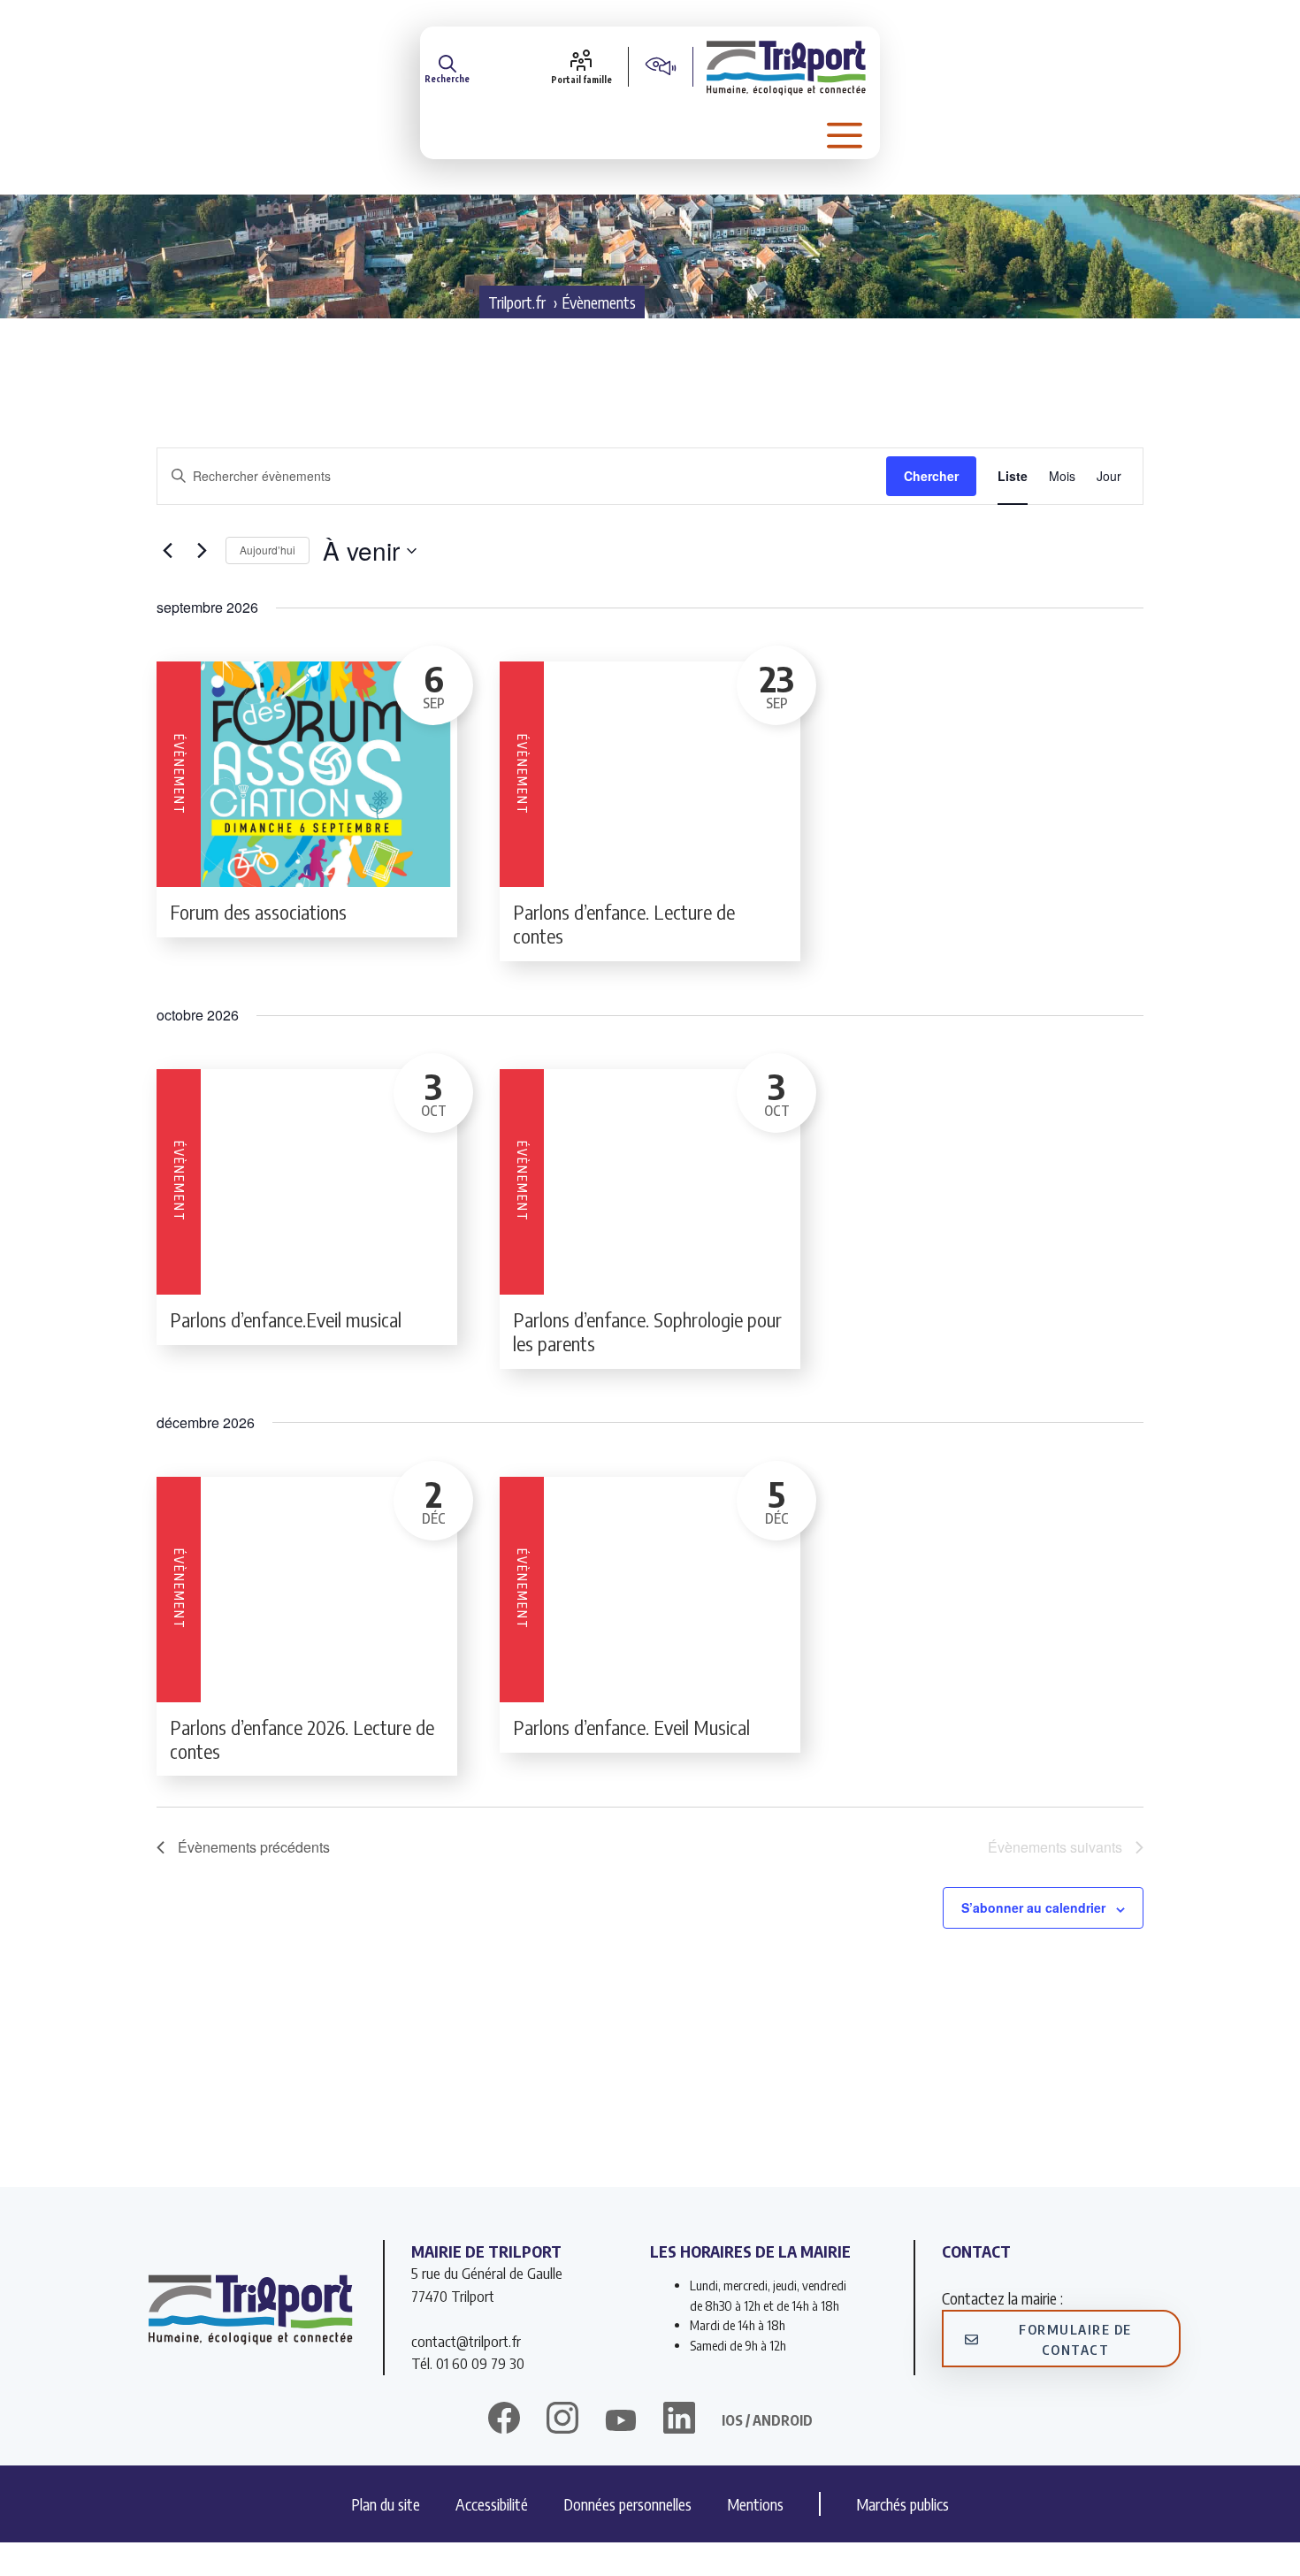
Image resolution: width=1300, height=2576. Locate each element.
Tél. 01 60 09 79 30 (468, 2363)
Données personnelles (627, 2504)
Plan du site (386, 2504)
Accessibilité (492, 2504)
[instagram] (562, 2420)
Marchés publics (902, 2504)
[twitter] (621, 2420)
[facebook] (504, 2420)
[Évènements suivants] (202, 551)
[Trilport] (787, 66)
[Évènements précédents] (167, 551)
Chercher (931, 476)
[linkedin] (679, 2420)
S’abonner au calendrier (1033, 1907)
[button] (447, 66)
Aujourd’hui (268, 550)
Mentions (755, 2504)
